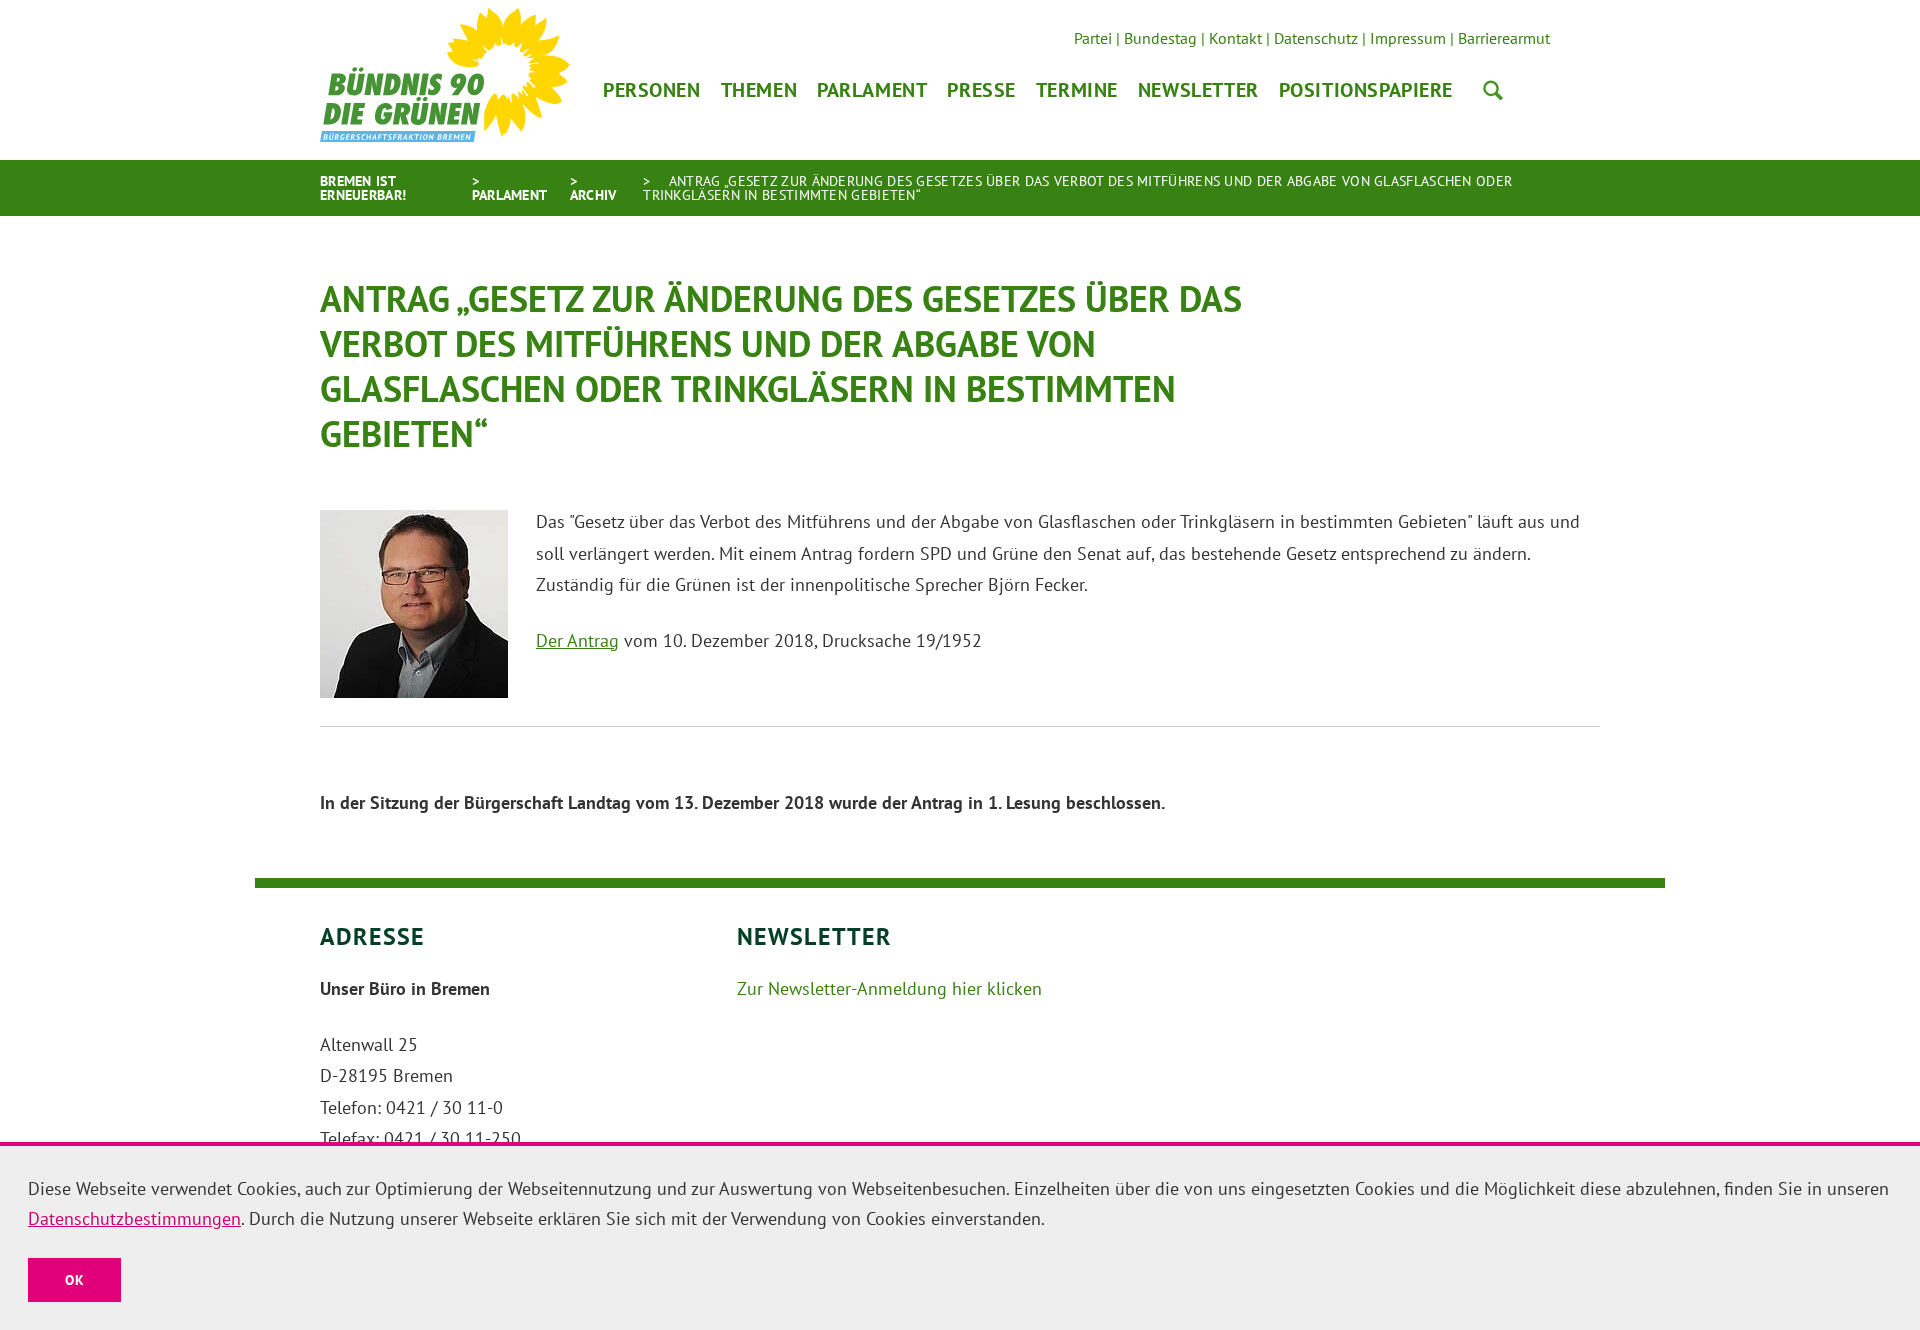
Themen (759, 90)
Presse (981, 90)
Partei (1093, 38)
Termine (1077, 90)
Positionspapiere (1366, 90)
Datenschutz (1316, 38)
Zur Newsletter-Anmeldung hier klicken (889, 988)
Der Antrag (577, 640)
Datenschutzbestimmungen (134, 1218)
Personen (652, 90)
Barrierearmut (1504, 38)
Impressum (1408, 38)
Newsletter (1198, 90)
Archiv (593, 195)
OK (74, 1280)
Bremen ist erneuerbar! (363, 188)
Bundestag (1160, 38)
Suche (1493, 90)
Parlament (872, 90)
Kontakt (1235, 38)
